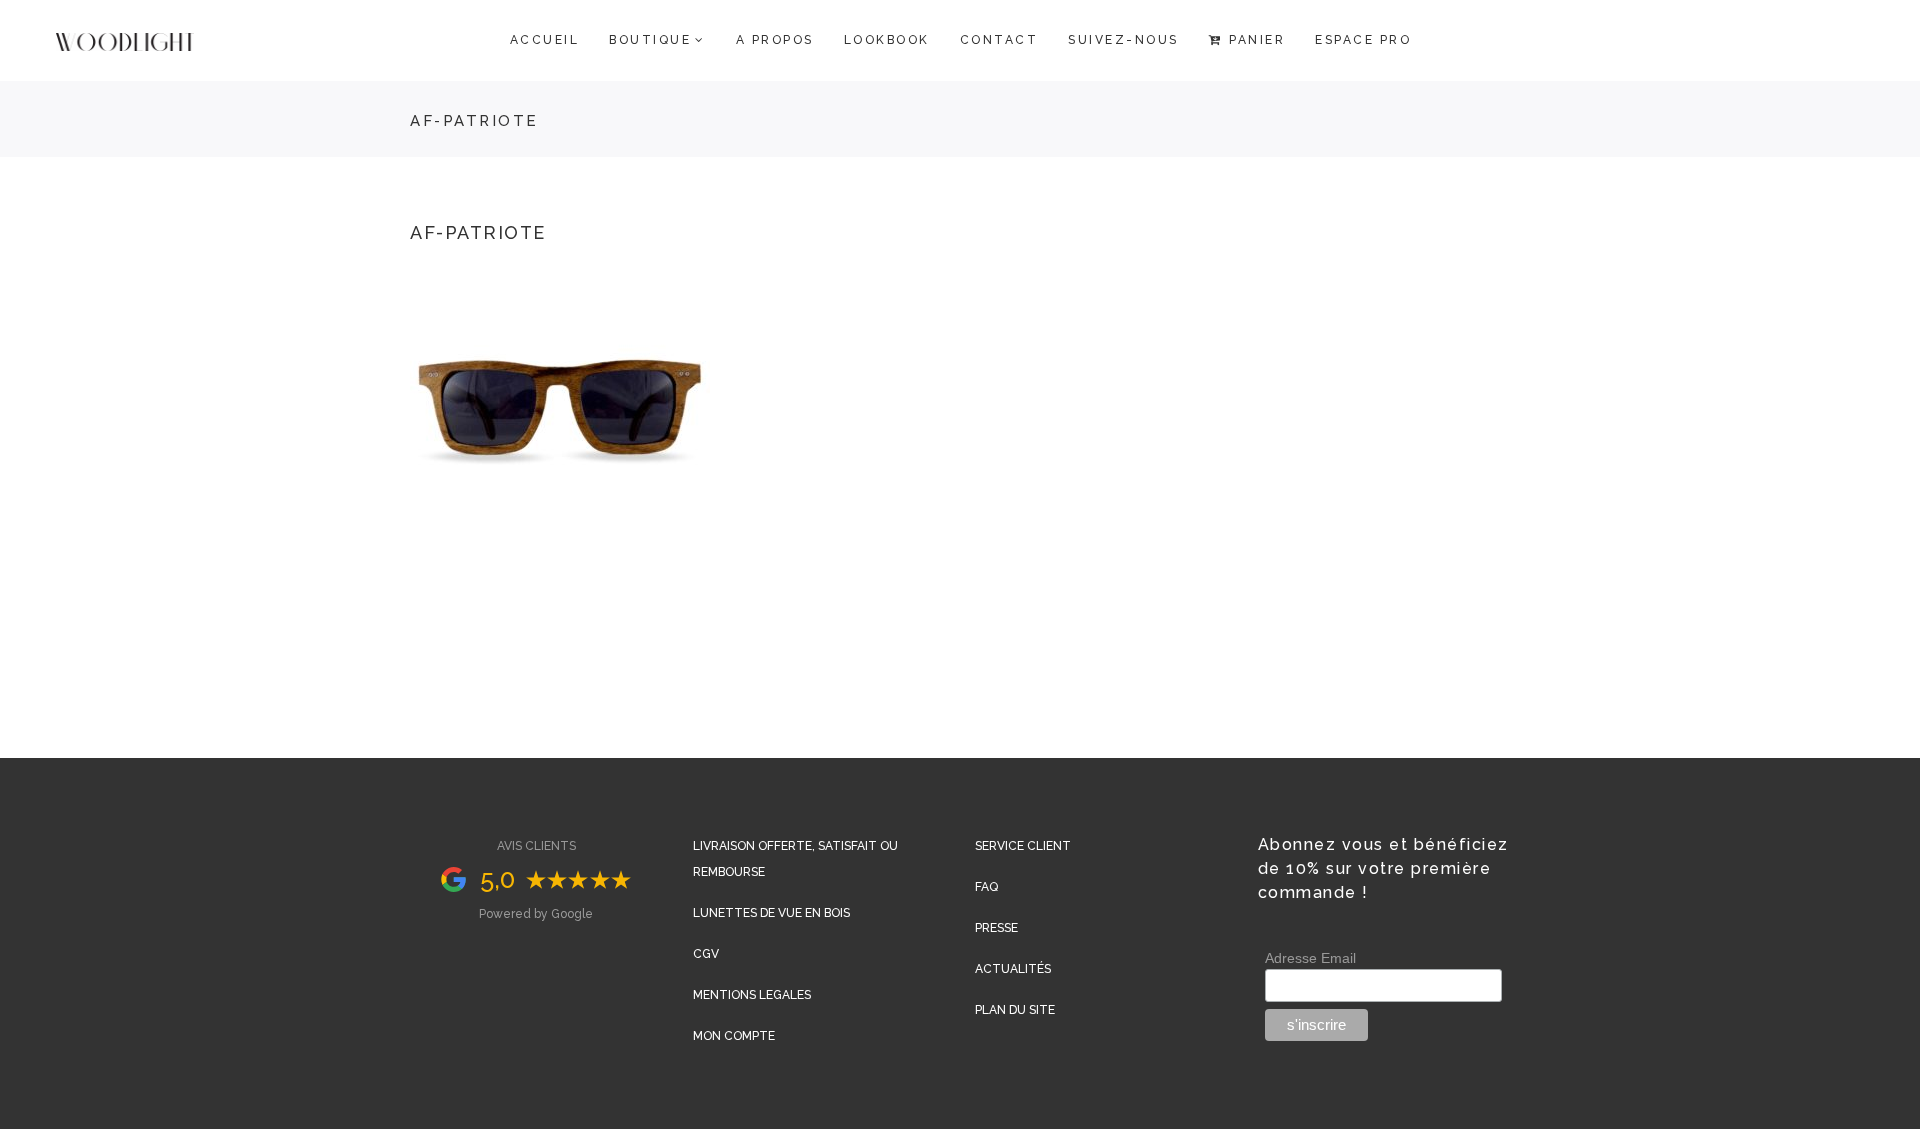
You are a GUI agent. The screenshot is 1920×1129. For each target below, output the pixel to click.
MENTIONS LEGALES (752, 995)
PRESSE (996, 928)
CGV (706, 954)
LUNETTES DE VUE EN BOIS (771, 913)
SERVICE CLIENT (1023, 846)
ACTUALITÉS (1013, 969)
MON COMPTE (734, 1036)
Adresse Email (1310, 958)
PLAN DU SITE (1015, 1010)
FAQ (986, 887)
